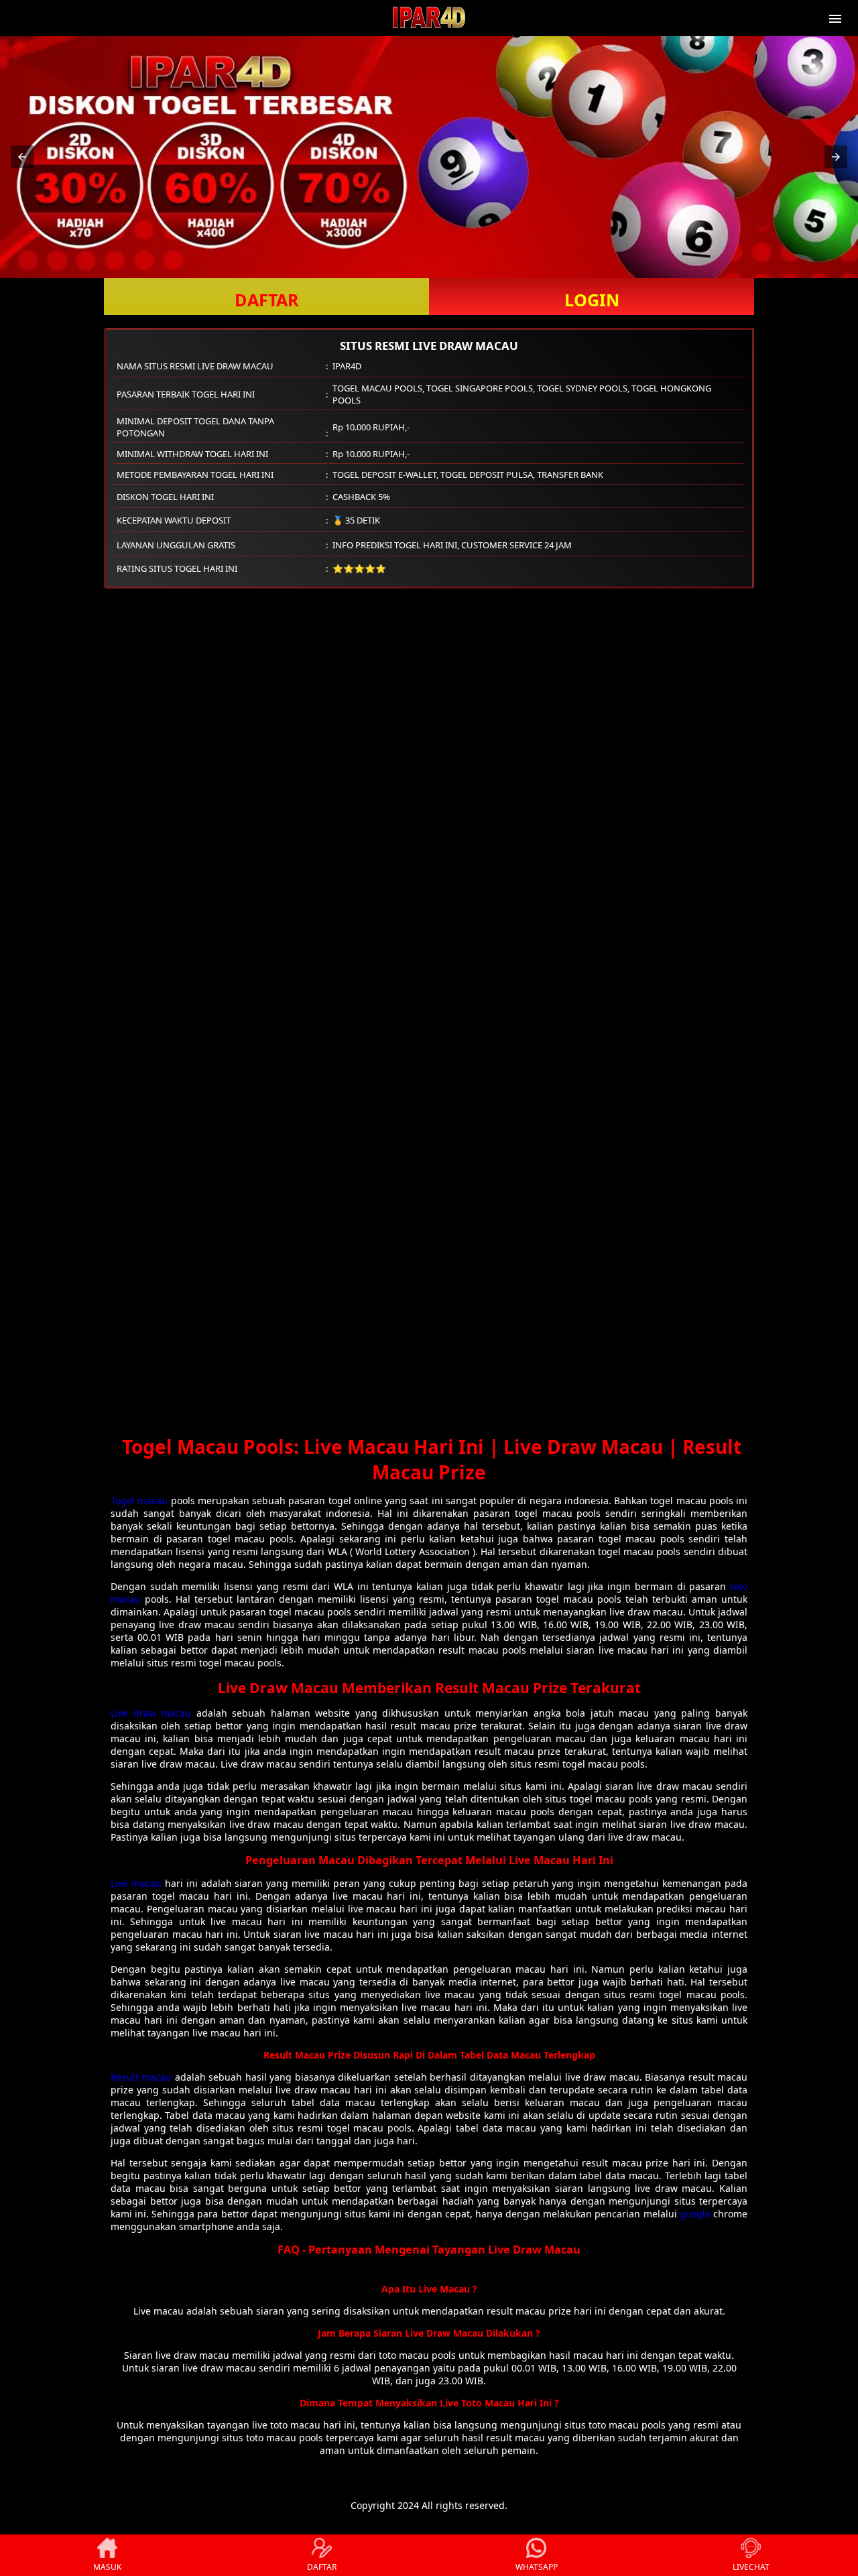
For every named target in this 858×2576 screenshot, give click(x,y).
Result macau (141, 2077)
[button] (22, 157)
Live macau (136, 1883)
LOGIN (592, 300)
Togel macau (139, 1500)
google (695, 2214)
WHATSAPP (537, 2567)
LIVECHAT (751, 2567)
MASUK (107, 2567)
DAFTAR (267, 300)
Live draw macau (151, 1713)
